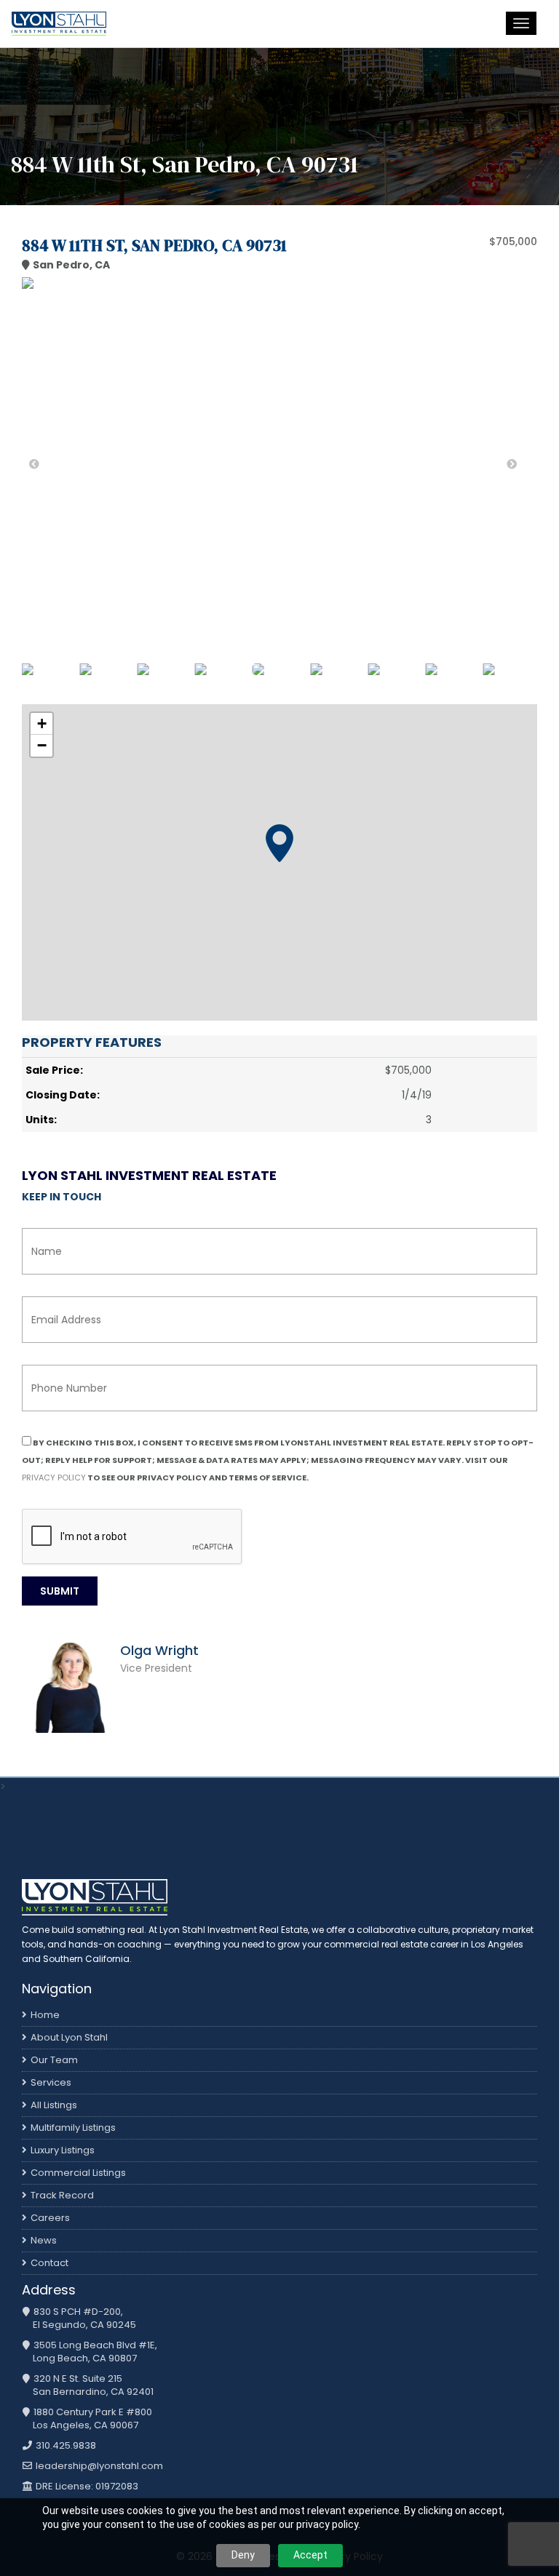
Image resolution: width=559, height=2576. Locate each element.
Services (51, 2082)
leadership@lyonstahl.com (98, 2466)
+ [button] (42, 723)
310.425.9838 (65, 2446)
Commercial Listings (78, 2173)
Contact (49, 2263)
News (44, 2240)
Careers (50, 2218)
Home (45, 2015)
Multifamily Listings (73, 2128)
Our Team (54, 2060)
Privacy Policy (54, 1478)
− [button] (42, 745)
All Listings (54, 2105)
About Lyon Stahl (69, 2037)
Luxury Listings (63, 2150)
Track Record (62, 2195)
